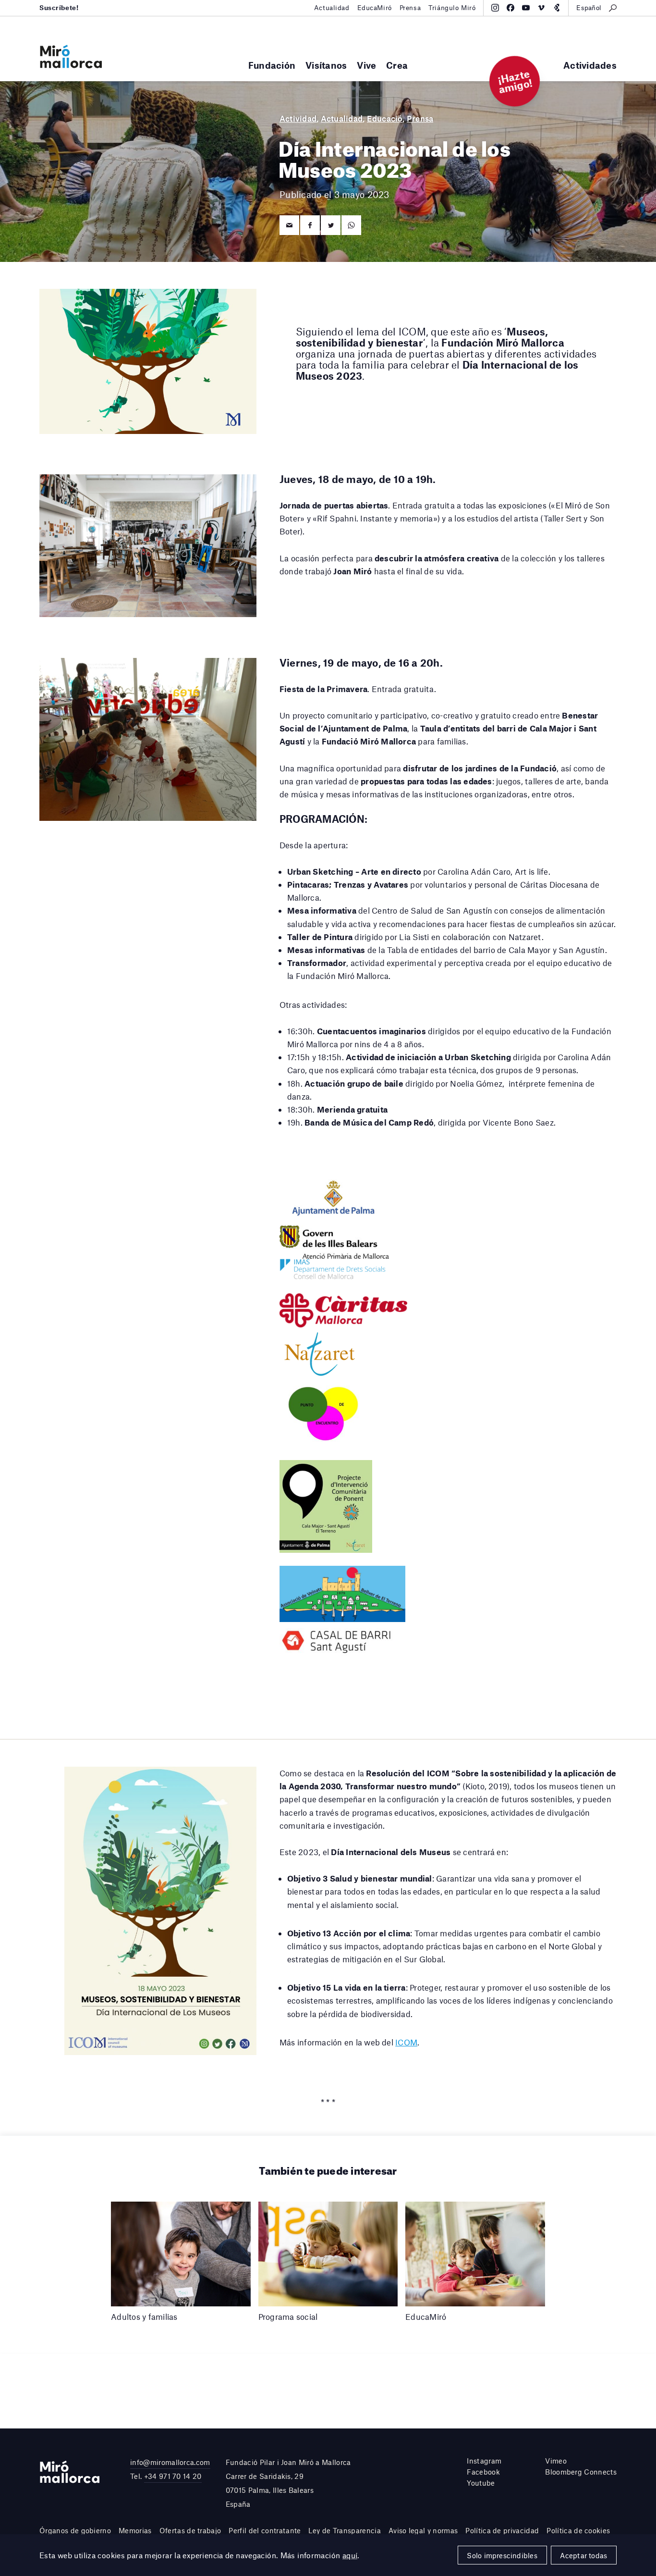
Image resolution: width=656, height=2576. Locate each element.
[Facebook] (510, 8)
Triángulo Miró (452, 8)
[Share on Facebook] (310, 225)
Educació (385, 118)
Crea (397, 65)
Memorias (135, 2530)
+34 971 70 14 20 (173, 2476)
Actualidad (332, 8)
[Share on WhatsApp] (351, 225)
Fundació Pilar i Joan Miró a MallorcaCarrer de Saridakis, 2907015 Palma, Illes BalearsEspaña (288, 2483)
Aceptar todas (583, 2555)
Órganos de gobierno (75, 2530)
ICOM (406, 2042)
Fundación (272, 65)
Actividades (590, 65)
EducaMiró (375, 8)
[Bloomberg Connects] (557, 8)
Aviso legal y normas (423, 2530)
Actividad (298, 118)
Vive (366, 65)
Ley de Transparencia (344, 2530)
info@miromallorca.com (170, 2462)
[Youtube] (526, 8)
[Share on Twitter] (331, 225)
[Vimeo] (541, 8)
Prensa (410, 8)
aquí (350, 2555)
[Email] (289, 225)
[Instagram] (495, 8)
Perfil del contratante (265, 2530)
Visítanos (326, 65)
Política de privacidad (502, 2530)
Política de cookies (578, 2530)
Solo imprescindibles (502, 2555)
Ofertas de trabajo (190, 2530)
